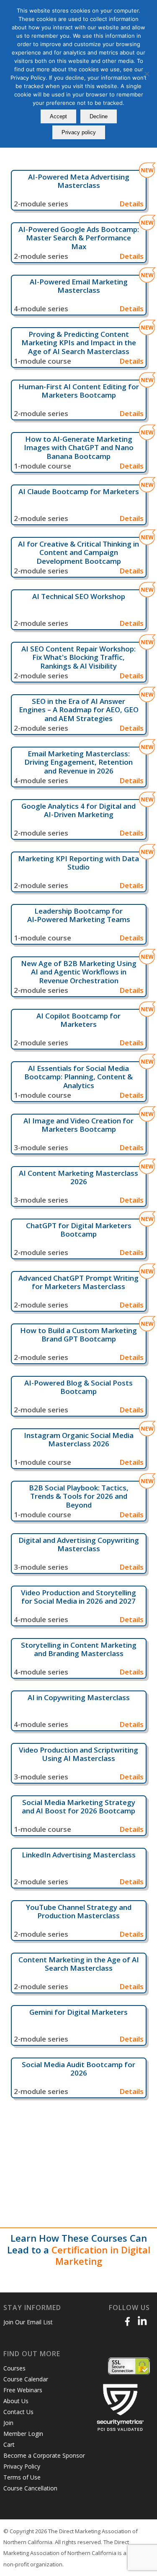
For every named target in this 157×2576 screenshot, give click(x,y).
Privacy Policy (22, 2466)
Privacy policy (79, 132)
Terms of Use (22, 2477)
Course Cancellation (30, 2488)
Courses (14, 2368)
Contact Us (18, 2412)
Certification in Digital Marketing (101, 2256)
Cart (9, 2444)
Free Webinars (23, 2390)
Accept (58, 116)
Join (8, 2423)
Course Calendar (26, 2379)
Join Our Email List (28, 2322)
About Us (16, 2401)
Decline (99, 116)
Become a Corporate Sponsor (44, 2455)
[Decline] (147, 74)
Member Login (23, 2434)
